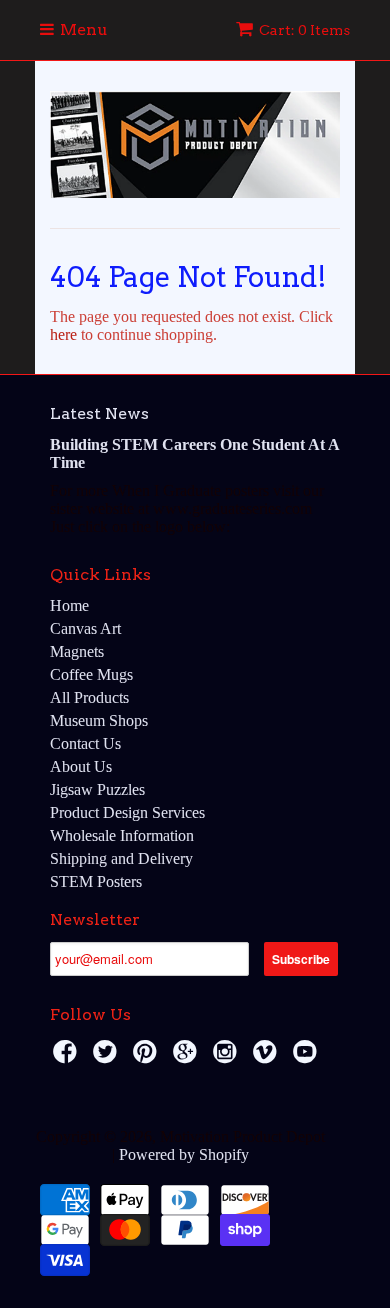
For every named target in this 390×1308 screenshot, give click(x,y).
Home (69, 605)
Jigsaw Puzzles (97, 789)
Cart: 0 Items (304, 30)
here (63, 334)
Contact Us (85, 743)
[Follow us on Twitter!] (108, 1057)
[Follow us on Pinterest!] (148, 1057)
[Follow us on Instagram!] (228, 1057)
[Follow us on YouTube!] (308, 1057)
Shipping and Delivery (121, 858)
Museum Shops (99, 720)
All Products (89, 697)
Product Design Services (127, 812)
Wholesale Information (122, 835)
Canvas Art (85, 628)
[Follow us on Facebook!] (68, 1057)
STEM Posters (96, 881)
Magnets (77, 651)
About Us (81, 766)
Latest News (99, 413)
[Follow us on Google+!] (188, 1057)
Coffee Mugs (91, 674)
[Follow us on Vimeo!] (268, 1057)
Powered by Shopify (184, 1154)
